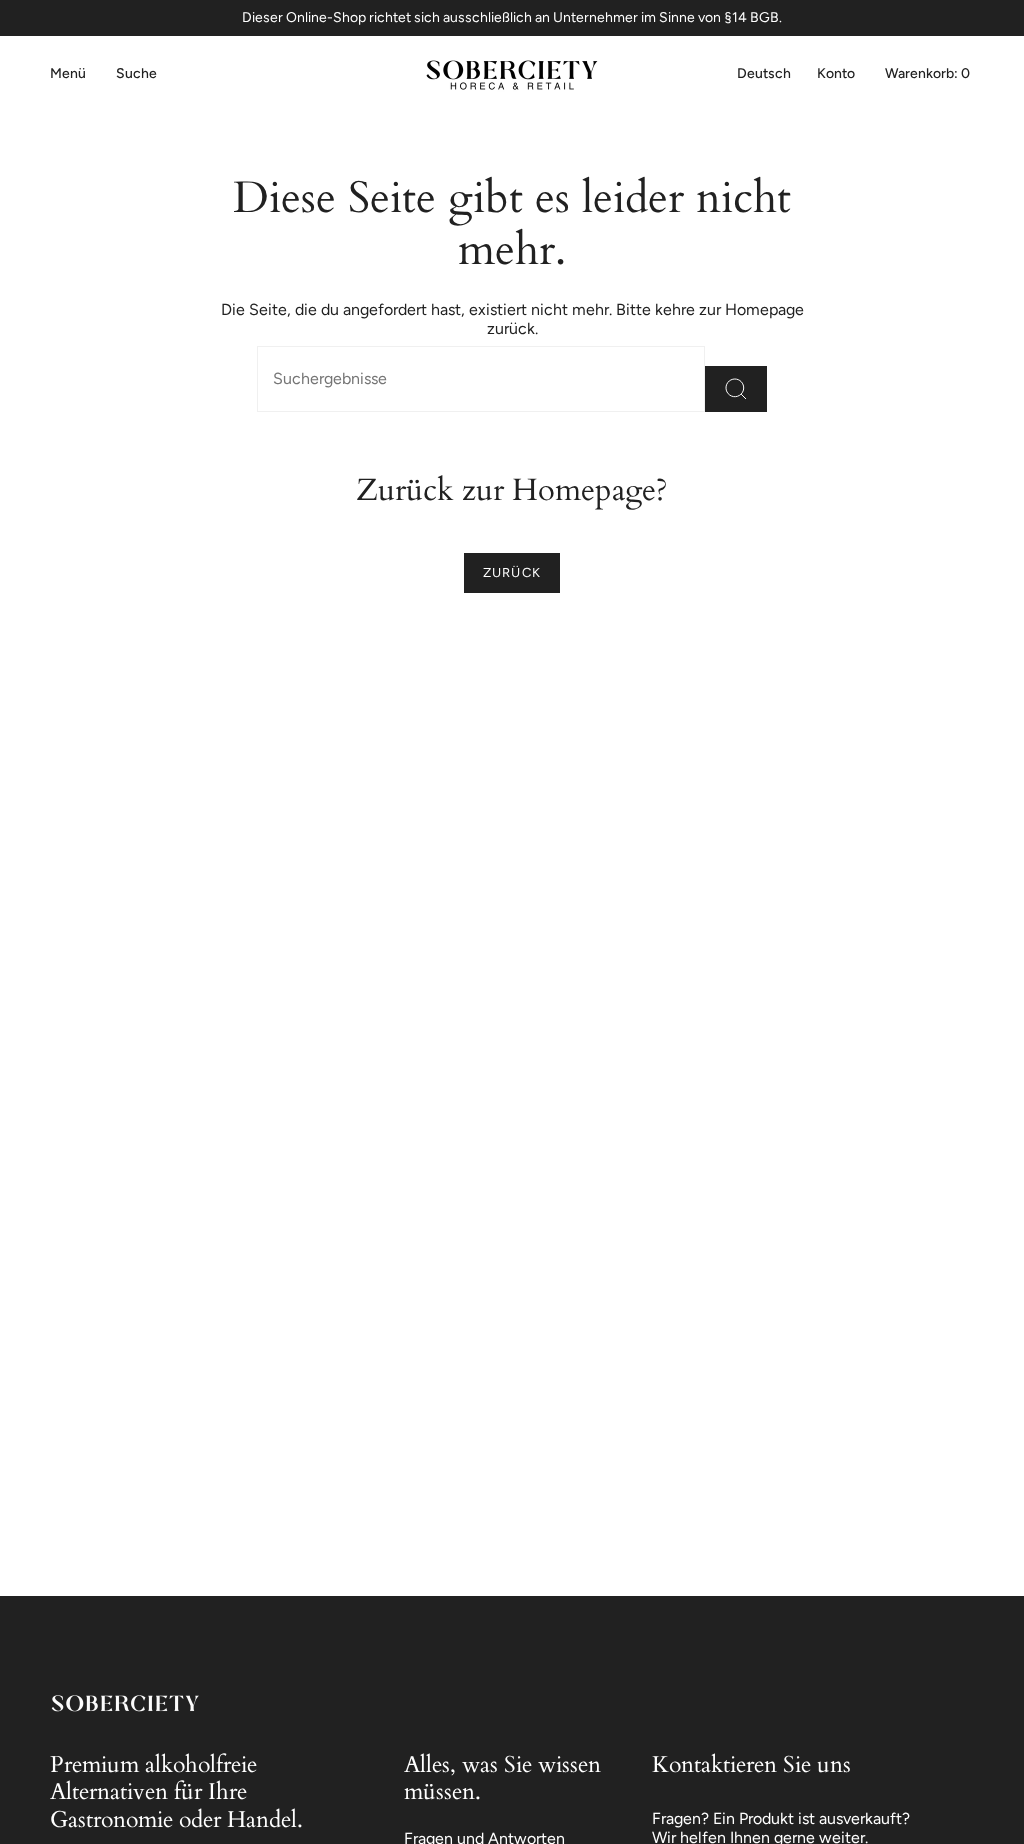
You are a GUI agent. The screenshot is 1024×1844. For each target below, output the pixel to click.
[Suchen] (736, 389)
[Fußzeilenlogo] (125, 1703)
